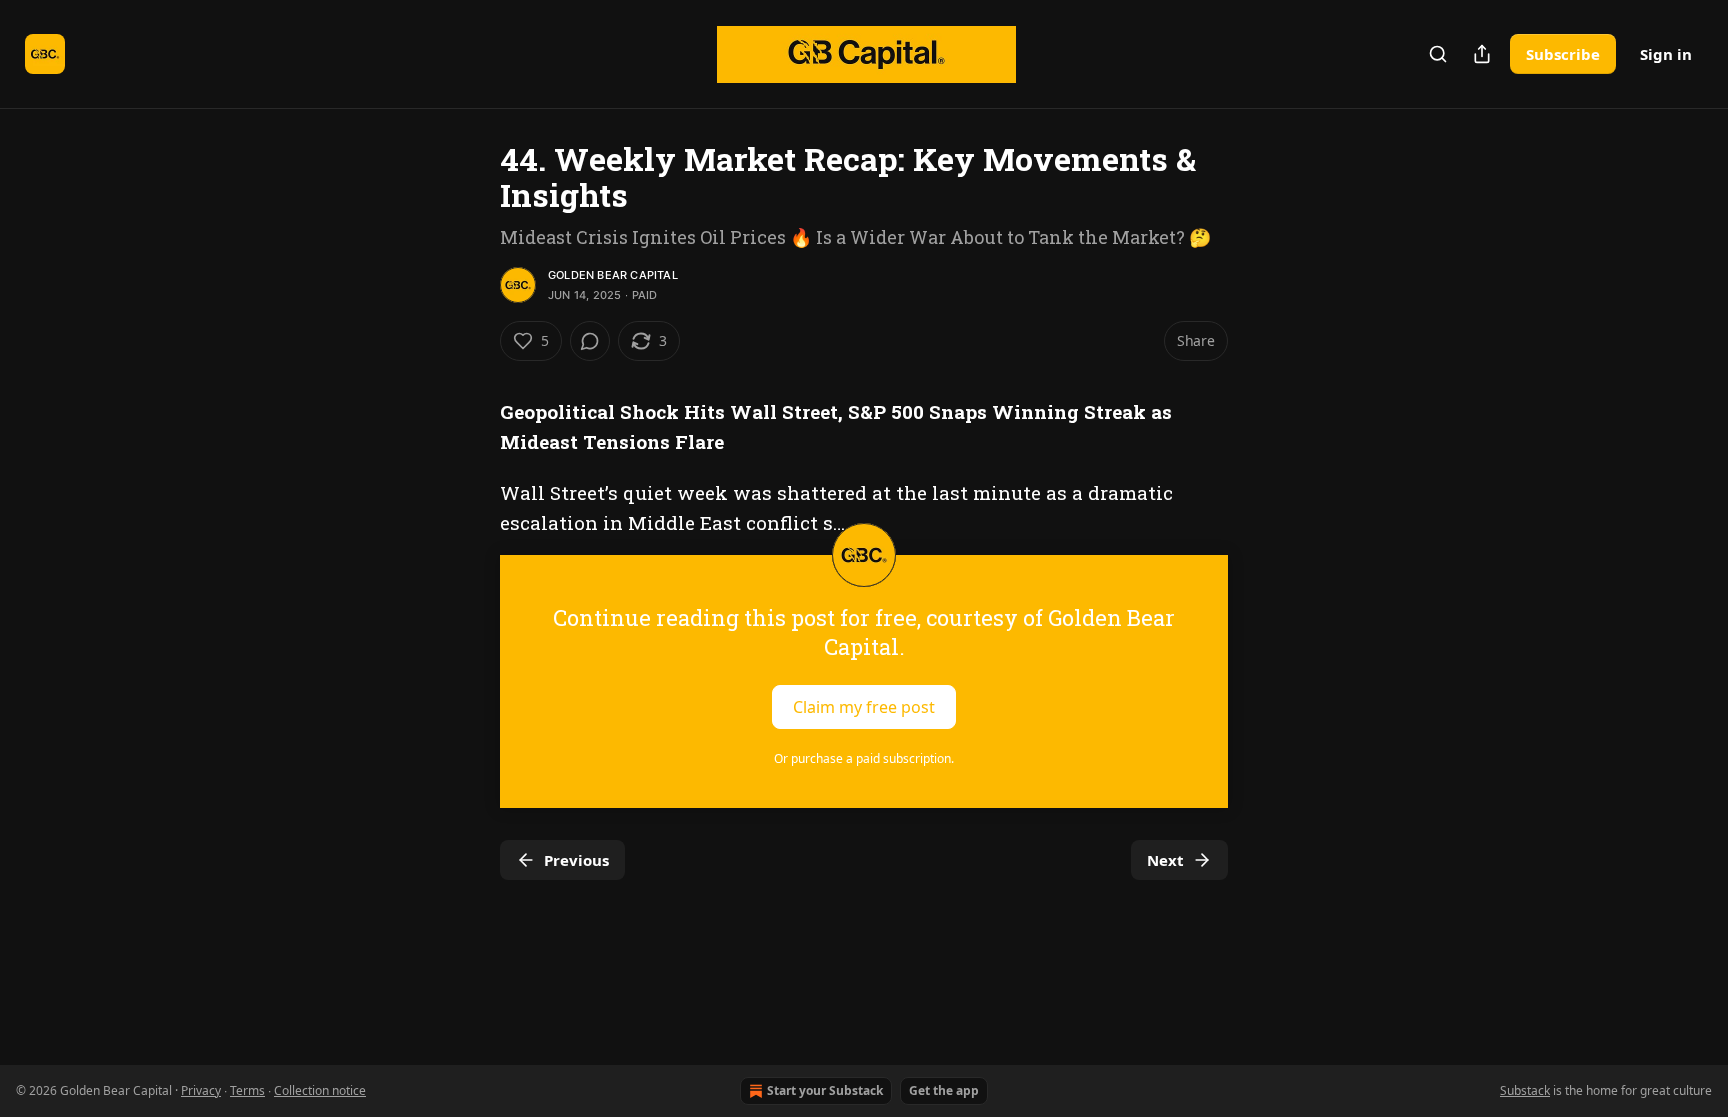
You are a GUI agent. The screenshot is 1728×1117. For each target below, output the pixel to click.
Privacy (201, 1090)
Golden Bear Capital (613, 275)
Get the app (944, 1090)
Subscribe (1563, 54)
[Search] (1438, 54)
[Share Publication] (1482, 54)
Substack (1525, 1090)
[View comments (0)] (590, 341)
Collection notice (320, 1090)
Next (1165, 860)
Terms (247, 1090)
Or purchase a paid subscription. (864, 758)
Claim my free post (864, 706)
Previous (576, 860)
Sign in (1666, 54)
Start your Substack (825, 1090)
